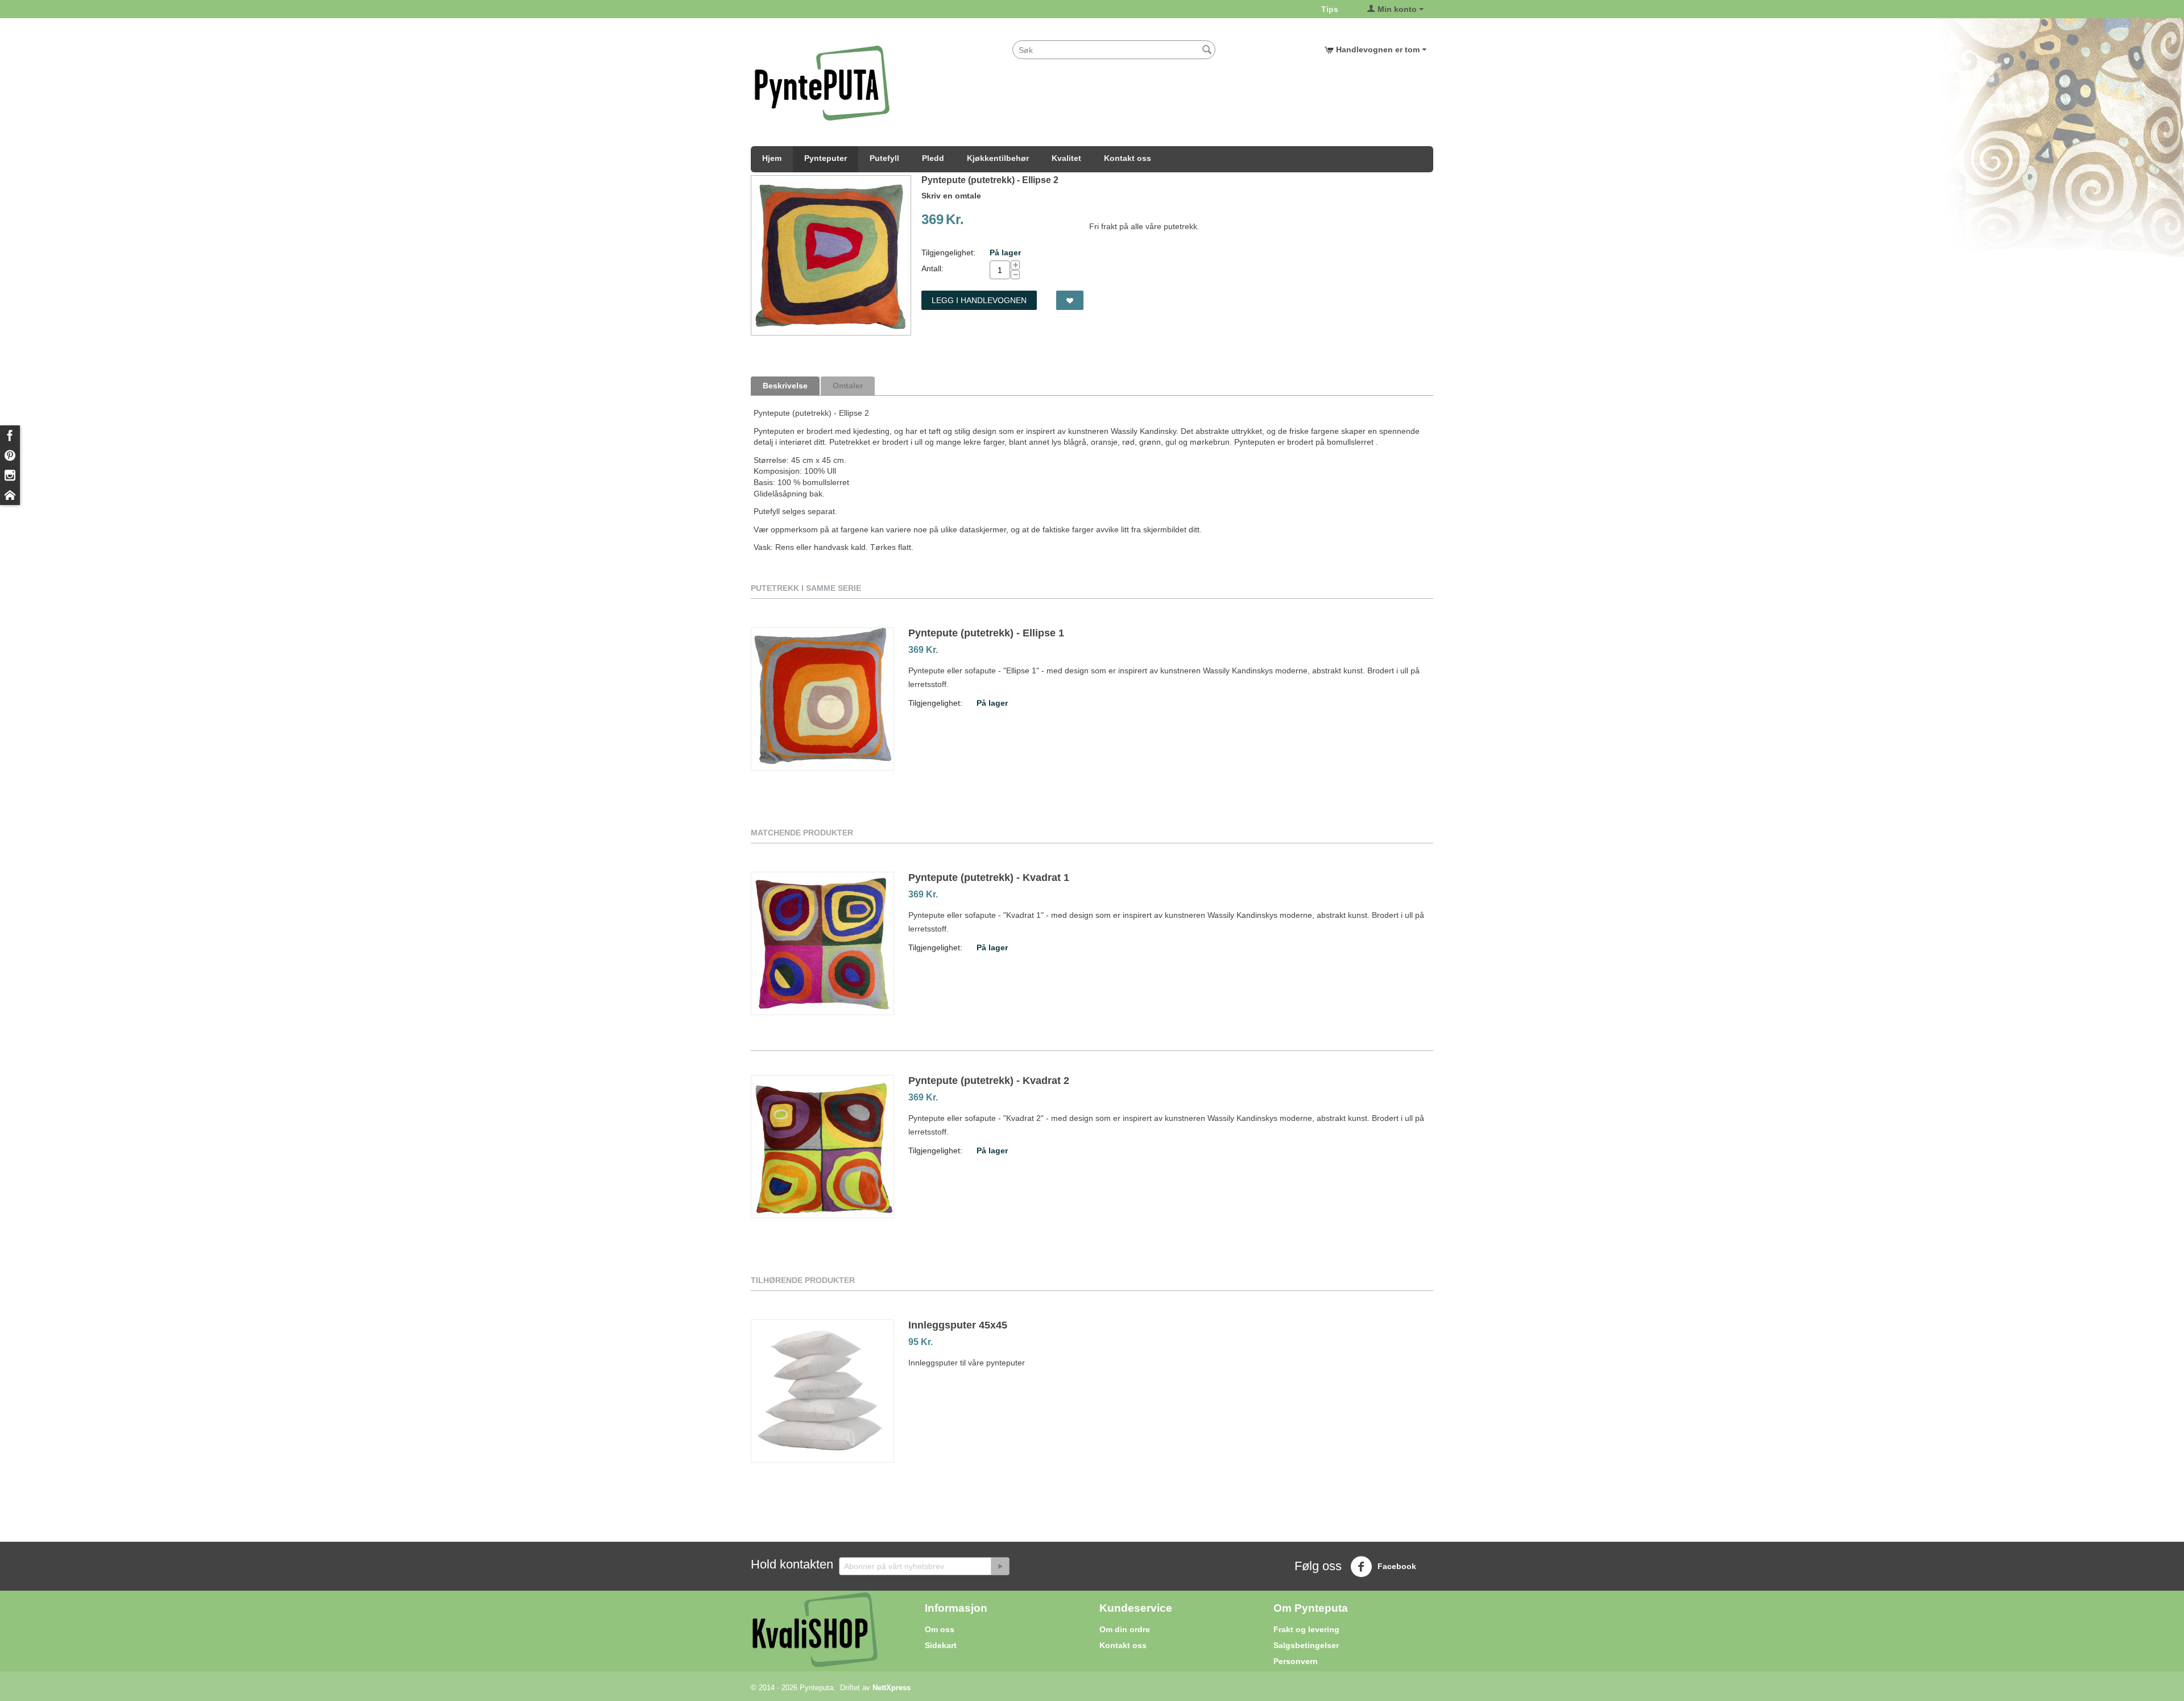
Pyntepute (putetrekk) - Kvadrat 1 (989, 878)
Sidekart (941, 1645)
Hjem (772, 158)
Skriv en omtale (951, 196)
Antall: (932, 268)
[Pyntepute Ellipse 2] (831, 255)
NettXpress (892, 1688)
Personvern (1296, 1661)
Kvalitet (1066, 158)
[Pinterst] (10, 455)
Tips (1330, 9)
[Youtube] (10, 495)
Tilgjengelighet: (948, 253)
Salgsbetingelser (1306, 1645)
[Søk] (1207, 51)
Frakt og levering (1306, 1629)
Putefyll (884, 158)
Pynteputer (826, 158)
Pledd (933, 158)
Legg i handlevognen (979, 300)
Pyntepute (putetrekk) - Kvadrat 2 (989, 1081)
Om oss (940, 1629)
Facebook (1396, 1566)
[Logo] (822, 82)
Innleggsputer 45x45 (958, 1325)
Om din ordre (1125, 1629)
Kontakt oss (1128, 158)
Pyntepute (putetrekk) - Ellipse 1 (986, 633)
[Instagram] (10, 475)
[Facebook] (10, 435)
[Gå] (1000, 1566)
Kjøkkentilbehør (998, 158)
